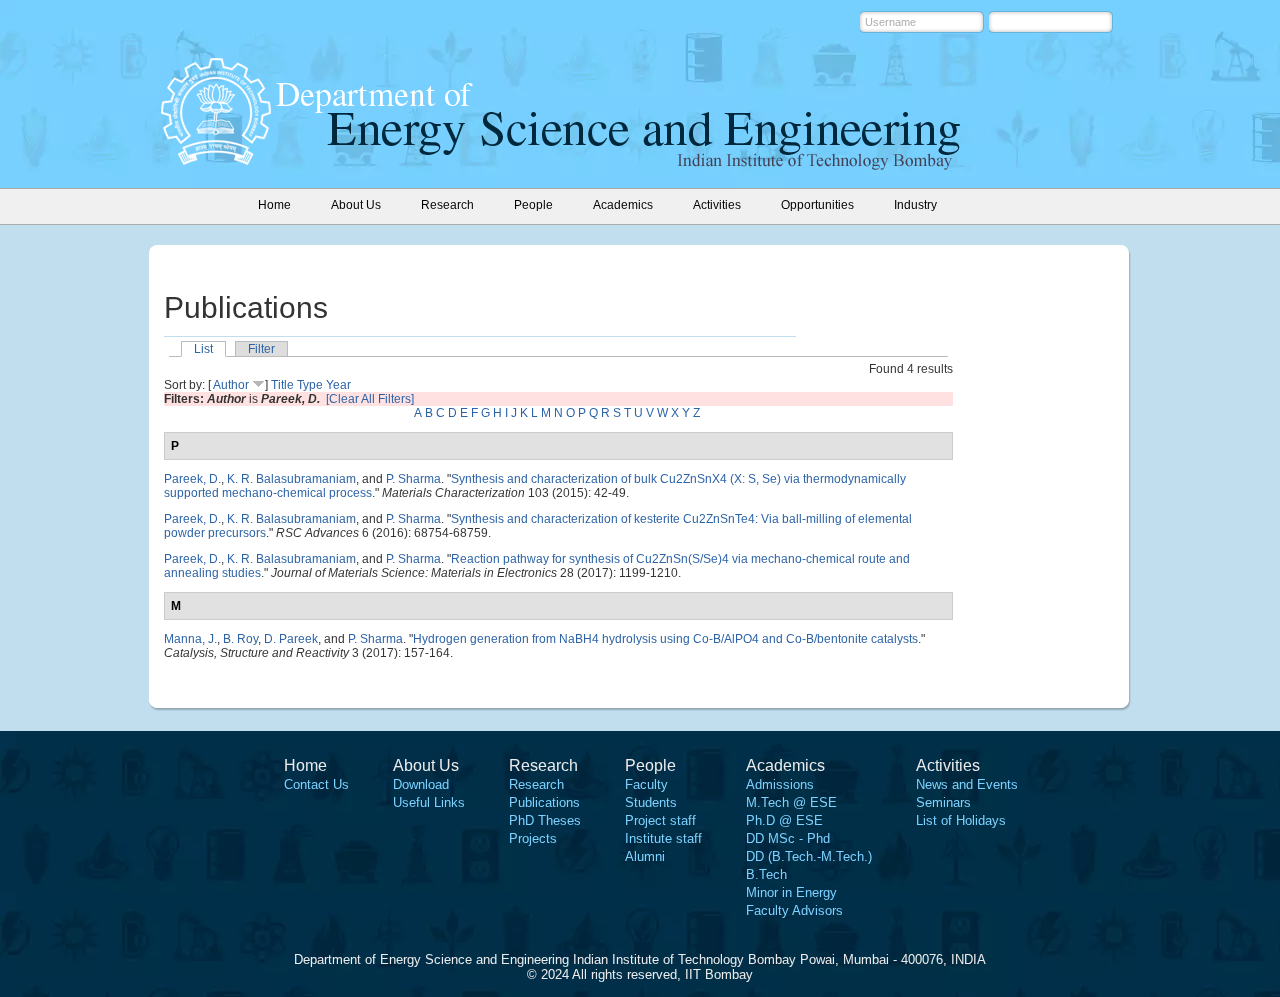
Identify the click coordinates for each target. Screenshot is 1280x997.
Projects (533, 838)
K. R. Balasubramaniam (291, 479)
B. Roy (240, 639)
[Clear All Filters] (370, 399)
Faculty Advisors (794, 910)
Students (651, 802)
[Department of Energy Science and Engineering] (216, 159)
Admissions (780, 784)
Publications (544, 802)
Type (310, 385)
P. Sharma (413, 479)
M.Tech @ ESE (791, 802)
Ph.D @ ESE (784, 820)
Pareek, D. (192, 479)
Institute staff (663, 838)
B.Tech (766, 874)
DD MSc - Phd (788, 838)
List (203, 349)
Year (338, 385)
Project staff (660, 820)
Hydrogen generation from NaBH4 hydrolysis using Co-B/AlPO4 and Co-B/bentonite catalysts (665, 639)
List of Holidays (961, 820)
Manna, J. (190, 639)
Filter (261, 349)
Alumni (645, 856)
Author (231, 385)
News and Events (967, 784)
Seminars (943, 802)
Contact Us (316, 784)
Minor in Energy (791, 892)
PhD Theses (545, 820)
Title (282, 385)
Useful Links (429, 802)
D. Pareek (291, 639)
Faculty (646, 784)
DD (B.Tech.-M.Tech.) (809, 856)
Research (536, 784)
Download (421, 784)
